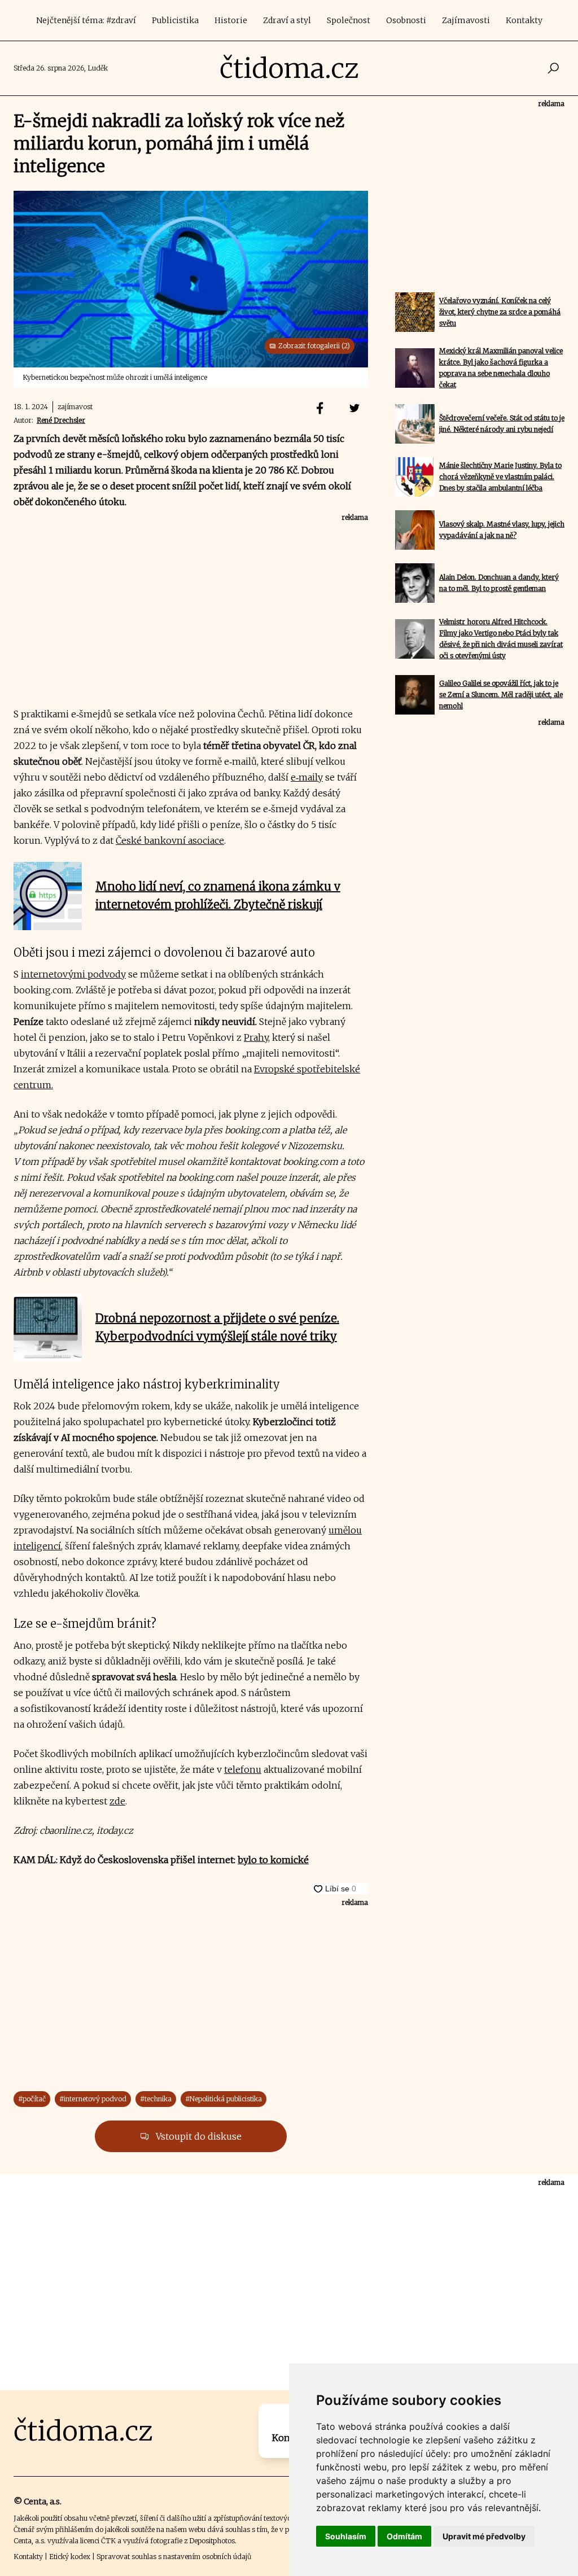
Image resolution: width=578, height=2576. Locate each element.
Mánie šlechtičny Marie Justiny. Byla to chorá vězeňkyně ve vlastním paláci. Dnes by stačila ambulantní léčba (500, 477)
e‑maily (307, 777)
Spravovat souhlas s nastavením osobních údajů (174, 2557)
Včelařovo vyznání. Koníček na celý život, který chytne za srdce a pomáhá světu (500, 312)
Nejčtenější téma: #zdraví (86, 20)
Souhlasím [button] (346, 2536)
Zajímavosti (466, 20)
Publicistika (175, 20)
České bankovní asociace (170, 840)
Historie (231, 20)
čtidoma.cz (289, 68)
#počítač (32, 2099)
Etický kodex (70, 2557)
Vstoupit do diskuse (198, 2136)
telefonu (243, 1769)
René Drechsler (61, 420)
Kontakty (524, 20)
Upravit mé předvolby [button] (484, 2536)
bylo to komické (273, 1860)
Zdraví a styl (287, 20)
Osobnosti (406, 20)
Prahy (256, 1037)
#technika (156, 2099)
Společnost (349, 20)
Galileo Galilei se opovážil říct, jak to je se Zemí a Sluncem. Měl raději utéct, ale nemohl (501, 695)
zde (117, 1801)
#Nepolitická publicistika (224, 2099)
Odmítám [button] (404, 2536)
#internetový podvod (93, 2099)
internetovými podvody (73, 974)
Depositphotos (212, 2541)
